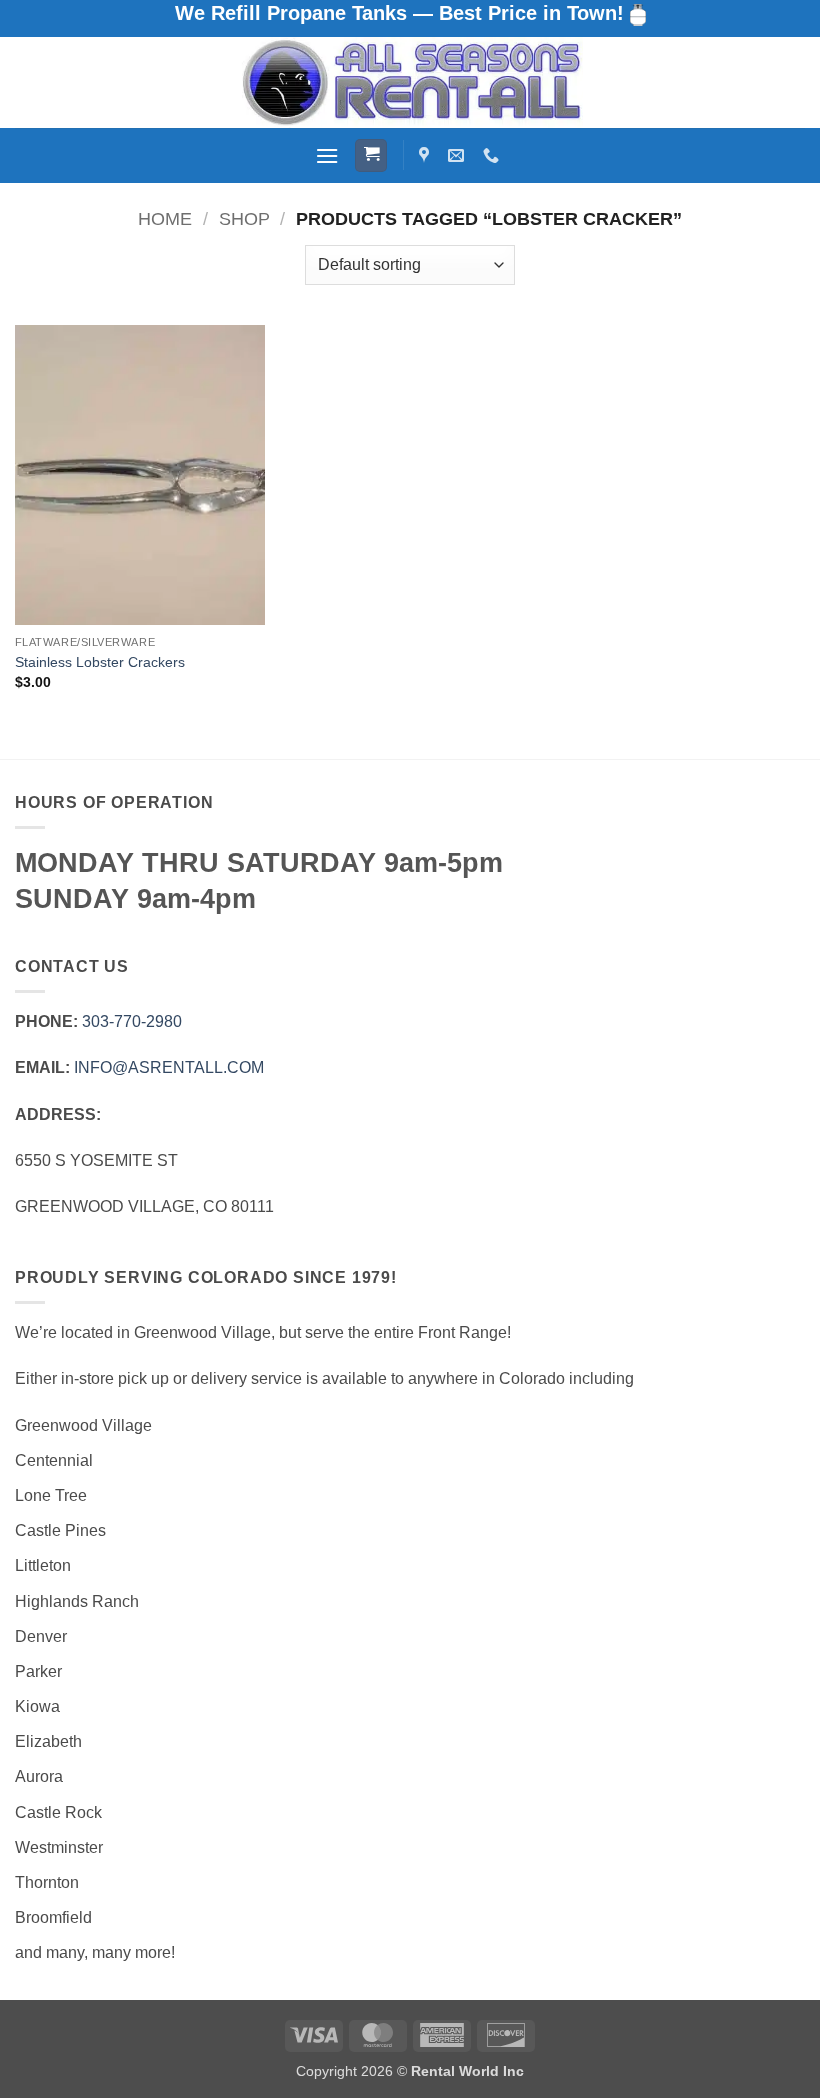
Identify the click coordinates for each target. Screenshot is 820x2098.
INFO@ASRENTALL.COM (169, 1067)
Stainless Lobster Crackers (100, 662)
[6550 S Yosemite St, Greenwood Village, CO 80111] (426, 155)
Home (165, 218)
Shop (244, 218)
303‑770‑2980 (132, 1021)
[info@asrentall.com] (458, 155)
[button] (327, 155)
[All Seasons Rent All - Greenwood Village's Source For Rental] (410, 82)
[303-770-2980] (493, 155)
